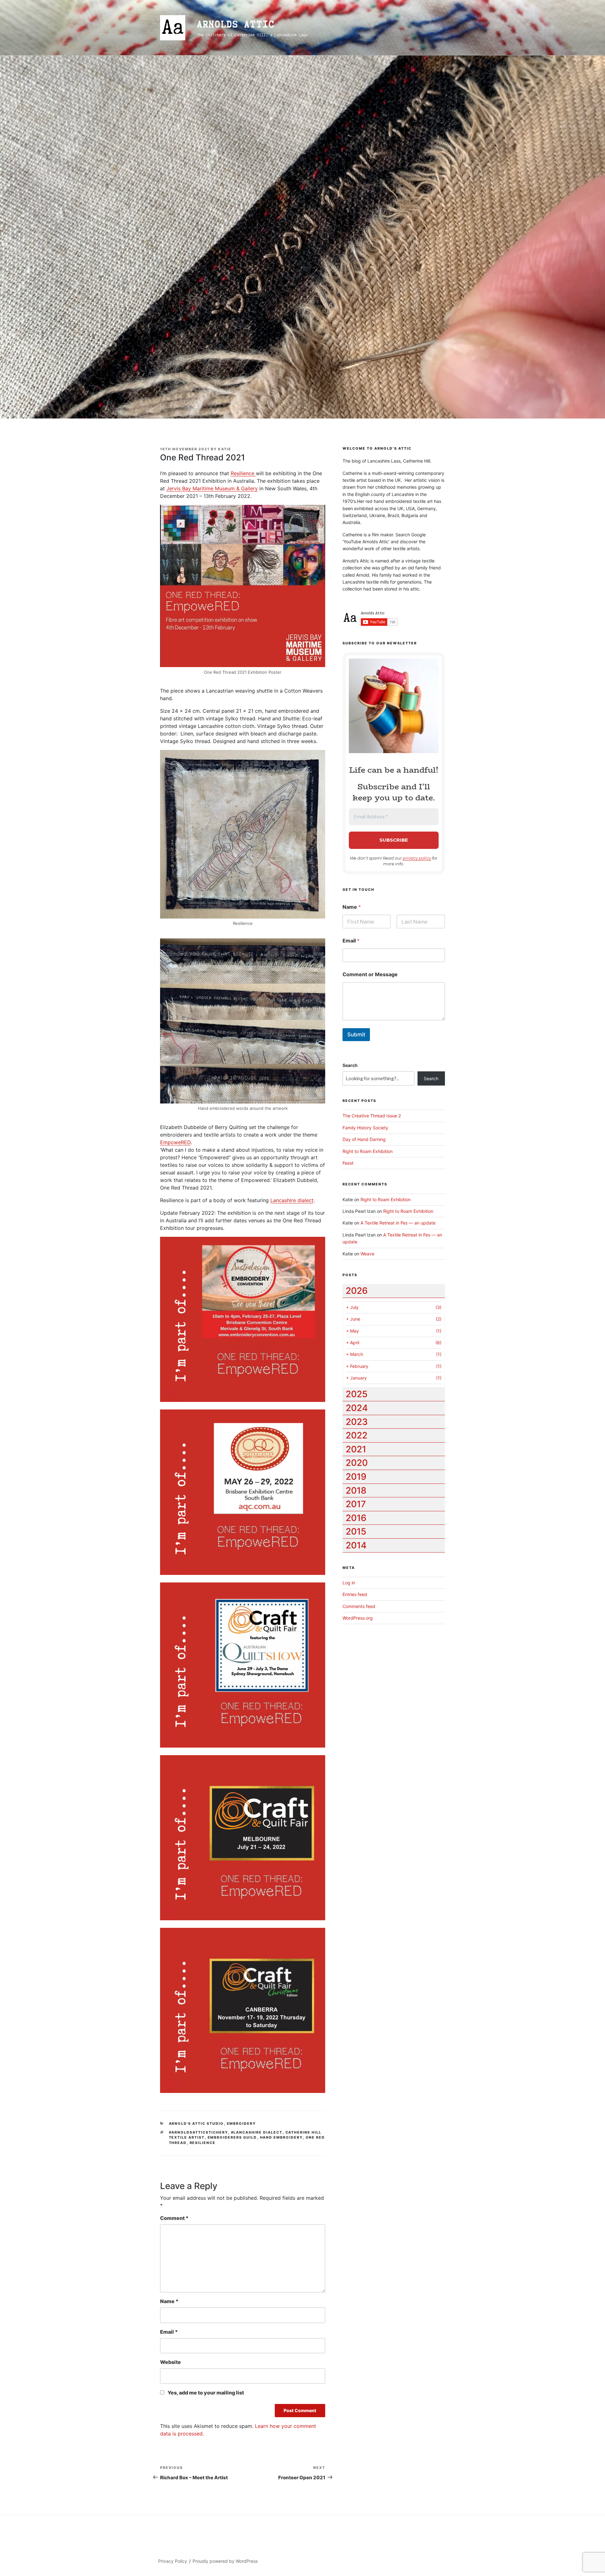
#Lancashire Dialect (257, 2132)
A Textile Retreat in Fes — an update (398, 1223)
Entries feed (355, 1594)
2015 (356, 1531)
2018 (356, 1490)
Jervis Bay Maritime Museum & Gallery (212, 488)
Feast (348, 1163)
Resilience (243, 473)
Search (350, 1065)
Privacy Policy (173, 2561)
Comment (174, 2218)
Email (169, 2332)
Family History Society (365, 1128)
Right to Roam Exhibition (368, 1151)
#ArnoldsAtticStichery (199, 2132)
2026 (357, 1291)
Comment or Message (370, 974)
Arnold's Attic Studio (196, 2124)
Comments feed (359, 1606)
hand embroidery (281, 2137)
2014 (356, 1545)
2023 (357, 1422)
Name (169, 2301)
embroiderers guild (232, 2137)
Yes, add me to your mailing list (205, 2393)
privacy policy (417, 858)
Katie (225, 449)
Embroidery (242, 2124)
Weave (367, 1254)
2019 (356, 1477)
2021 (356, 1449)
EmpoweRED (175, 1142)
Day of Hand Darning (364, 1139)
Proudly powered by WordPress (225, 2561)
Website (170, 2362)
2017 (356, 1504)
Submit (356, 1034)
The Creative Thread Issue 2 (372, 1116)
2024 (357, 1408)
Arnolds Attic (236, 24)
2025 (357, 1394)
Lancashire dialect (292, 1200)
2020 (357, 1463)
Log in (349, 1583)
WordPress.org (358, 1618)
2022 (357, 1435)
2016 (356, 1518)
